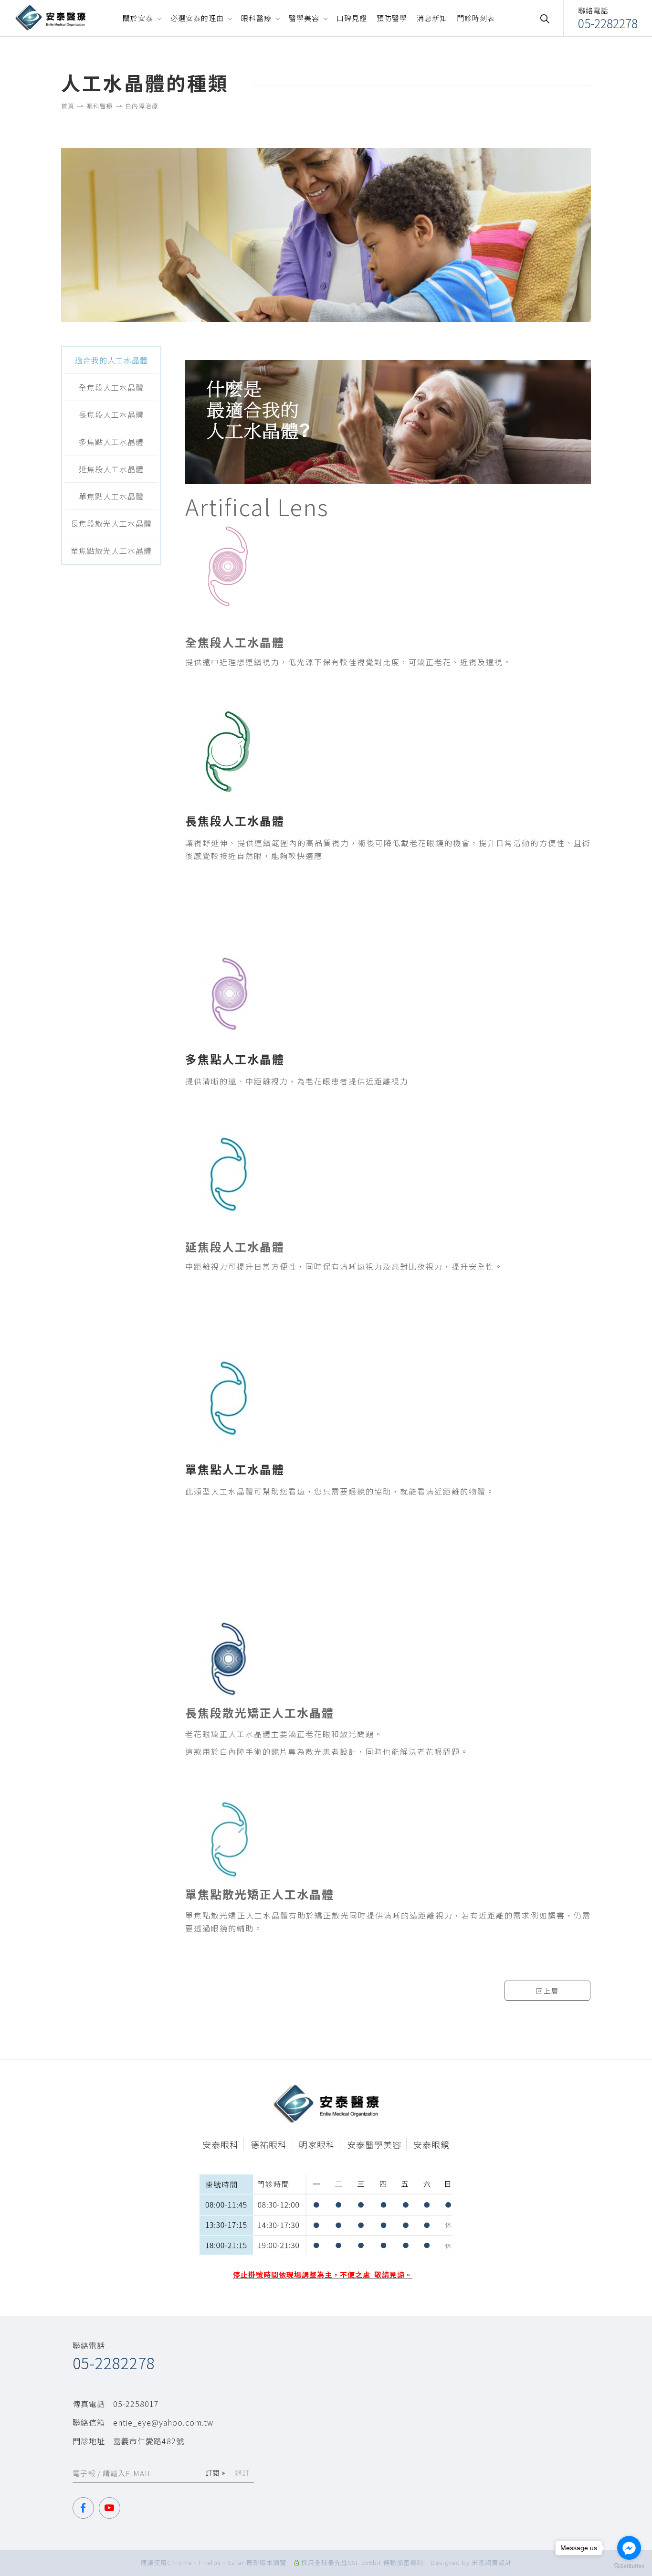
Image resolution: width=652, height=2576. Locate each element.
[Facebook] (86, 2508)
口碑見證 (352, 18)
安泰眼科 (221, 2144)
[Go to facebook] (629, 2548)
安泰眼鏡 (431, 2144)
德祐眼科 (269, 2144)
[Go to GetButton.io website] (629, 2566)
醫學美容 (304, 18)
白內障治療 (142, 106)
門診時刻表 (476, 18)
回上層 (547, 1991)
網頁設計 (498, 2562)
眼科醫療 (256, 18)
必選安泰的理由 (197, 18)
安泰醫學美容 (374, 2144)
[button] (549, 18)
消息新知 (432, 18)
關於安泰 (138, 18)
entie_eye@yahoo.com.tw (163, 2422)
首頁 (68, 106)
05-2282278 (114, 2363)
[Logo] (50, 17)
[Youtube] (112, 2508)
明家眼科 (317, 2144)
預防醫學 (392, 18)
